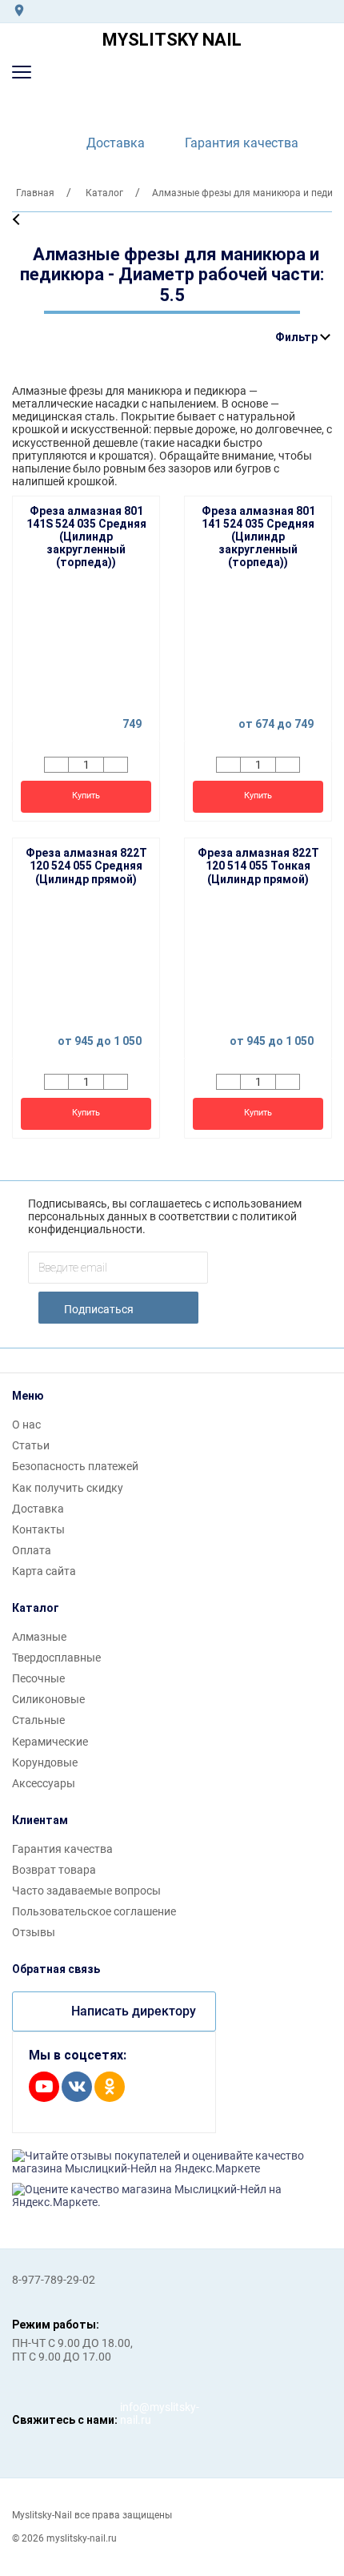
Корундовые (45, 1762)
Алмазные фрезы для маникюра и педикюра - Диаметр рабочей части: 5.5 (172, 275)
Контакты (38, 1529)
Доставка (116, 143)
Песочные (38, 1678)
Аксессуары (44, 1783)
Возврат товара (54, 1870)
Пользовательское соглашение (94, 1911)
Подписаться (99, 1309)
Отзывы (34, 1932)
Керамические (50, 1742)
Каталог (36, 1608)
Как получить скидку (68, 1488)
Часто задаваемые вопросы (86, 1891)
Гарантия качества (242, 143)
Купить (86, 796)
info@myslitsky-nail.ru (136, 2413)
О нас (26, 1425)
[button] (22, 72)
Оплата (32, 1550)
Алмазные (39, 1637)
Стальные (38, 1720)
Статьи (31, 1445)
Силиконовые (48, 1699)
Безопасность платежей (75, 1466)
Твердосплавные (56, 1658)
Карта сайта (44, 1571)
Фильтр (296, 337)
